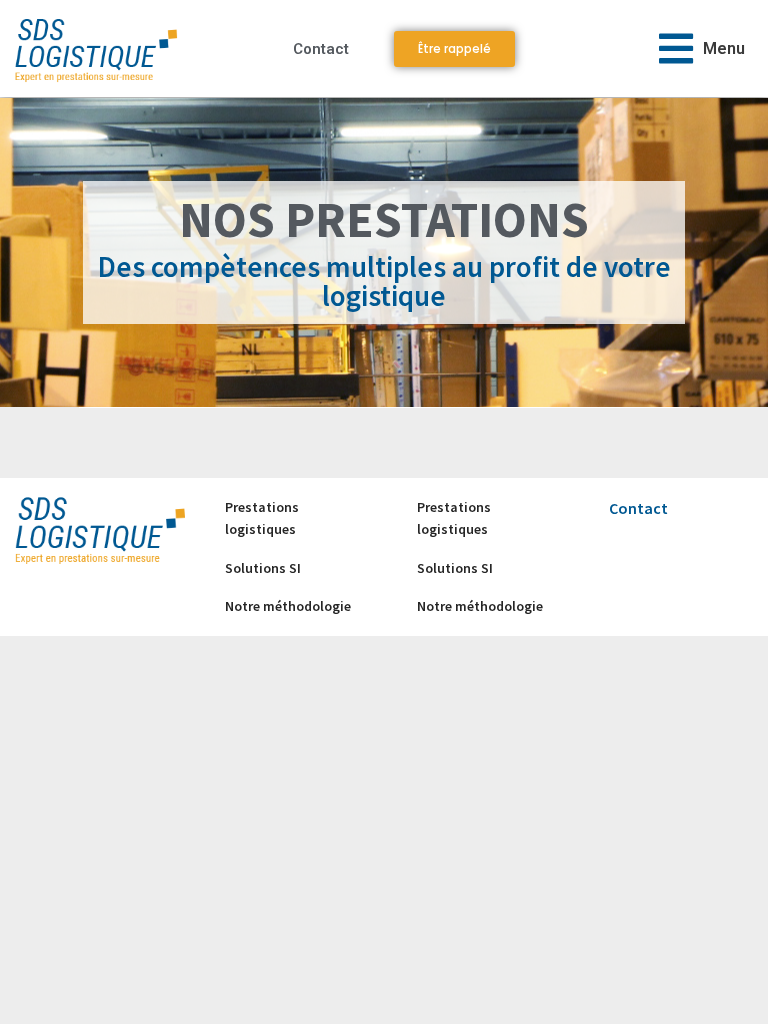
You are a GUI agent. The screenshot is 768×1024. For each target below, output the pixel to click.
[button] (702, 48)
